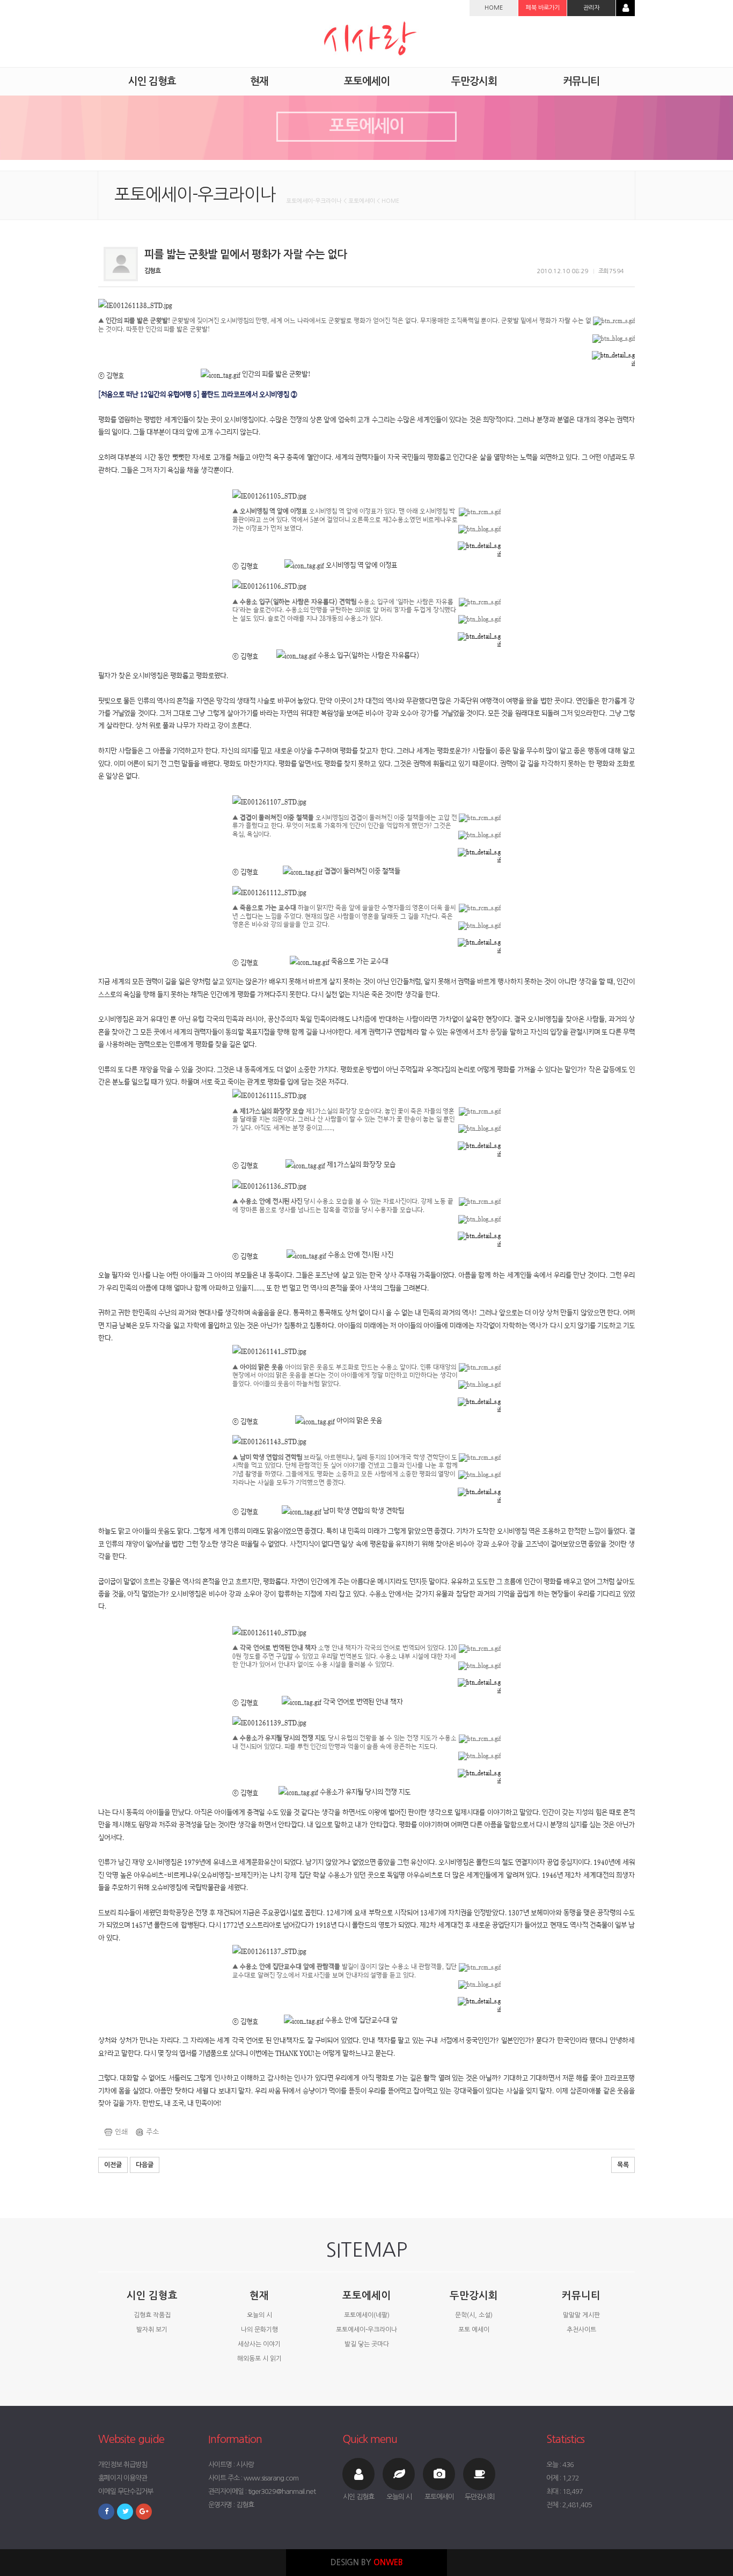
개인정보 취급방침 (123, 2465)
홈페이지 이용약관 (123, 2478)
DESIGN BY (367, 2562)
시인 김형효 (152, 2296)
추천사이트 (581, 2330)
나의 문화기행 (259, 2330)
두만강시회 (474, 2296)
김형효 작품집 (152, 2315)
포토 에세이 (474, 2330)
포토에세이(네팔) (367, 2315)
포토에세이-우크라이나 (366, 2330)
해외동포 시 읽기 (259, 2359)
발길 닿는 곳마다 (367, 2344)
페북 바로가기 (543, 8)
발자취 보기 (152, 2330)
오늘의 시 (259, 2315)
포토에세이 (366, 2296)
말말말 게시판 (581, 2315)
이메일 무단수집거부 (126, 2491)
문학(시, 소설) (474, 2315)
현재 (259, 2296)
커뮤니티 (581, 2296)
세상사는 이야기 (259, 2344)
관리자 (591, 8)
